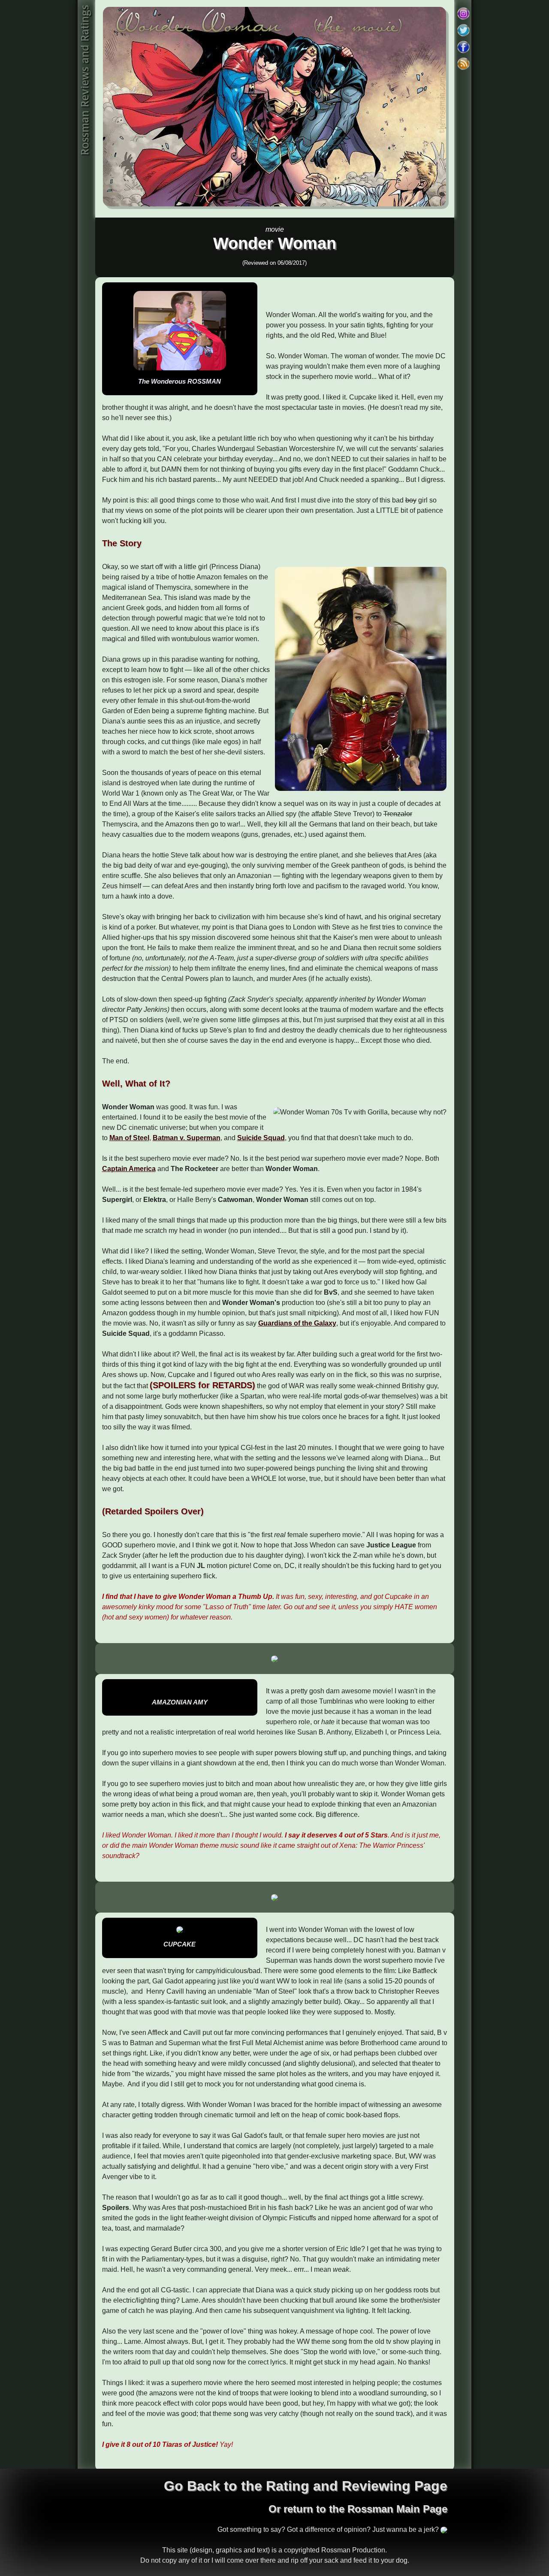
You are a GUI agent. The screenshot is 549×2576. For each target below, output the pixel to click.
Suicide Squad (261, 1138)
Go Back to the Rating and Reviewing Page (306, 2486)
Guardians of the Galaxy (297, 1323)
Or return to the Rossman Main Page (358, 2509)
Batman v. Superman (187, 1138)
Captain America (129, 1169)
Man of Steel (129, 1138)
